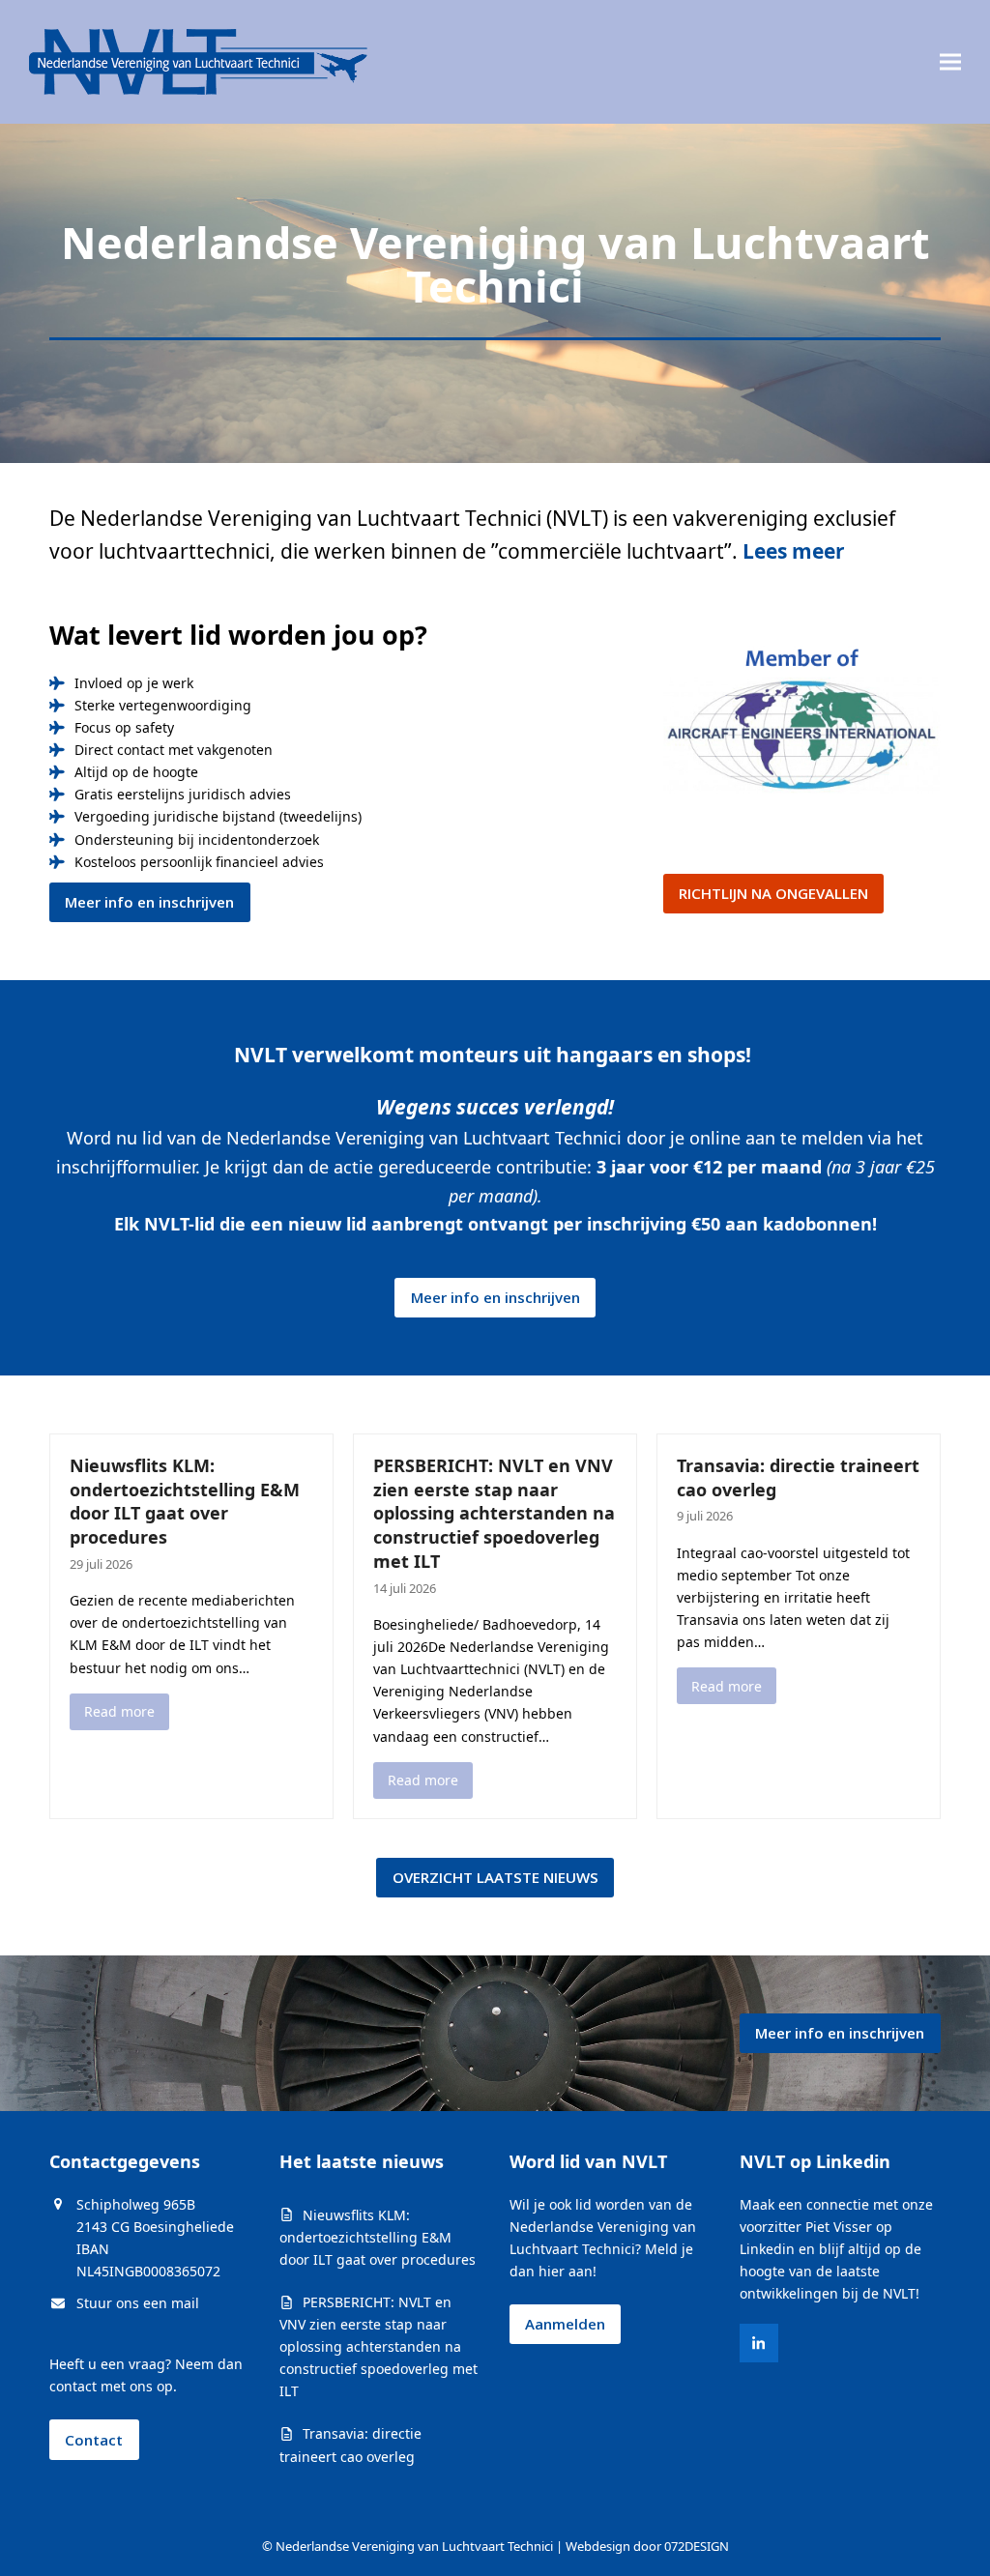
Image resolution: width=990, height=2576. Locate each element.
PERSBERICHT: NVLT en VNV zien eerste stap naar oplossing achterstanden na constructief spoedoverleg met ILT (494, 1513)
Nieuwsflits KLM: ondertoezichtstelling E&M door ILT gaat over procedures (185, 1501)
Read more (119, 1711)
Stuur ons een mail (138, 2303)
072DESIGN (697, 2546)
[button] (950, 61)
